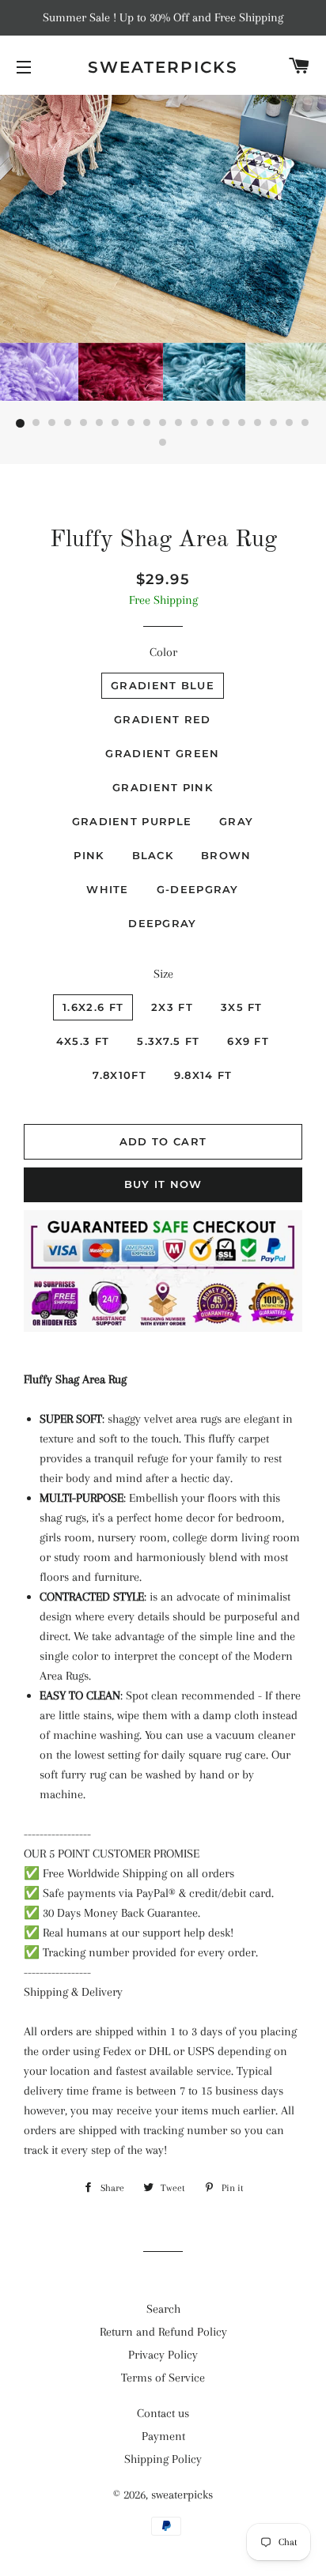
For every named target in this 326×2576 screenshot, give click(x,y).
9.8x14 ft (203, 1075)
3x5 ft (242, 1007)
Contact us (163, 2413)
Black (153, 855)
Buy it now (163, 1184)
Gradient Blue (163, 685)
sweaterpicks (163, 67)
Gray (236, 821)
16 (258, 424)
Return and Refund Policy (163, 2332)
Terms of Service (163, 2378)
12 (195, 424)
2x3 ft (172, 1007)
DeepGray (162, 923)
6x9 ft (248, 1041)
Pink (89, 855)
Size (163, 974)
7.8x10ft (119, 1075)
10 (163, 424)
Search (163, 2309)
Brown (226, 855)
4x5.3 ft (83, 1041)
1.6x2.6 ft (93, 1007)
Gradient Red (163, 719)
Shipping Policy (163, 2459)
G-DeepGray (198, 889)
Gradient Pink (163, 787)
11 (179, 424)
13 (210, 424)
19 (305, 424)
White (108, 889)
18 (290, 424)
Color (163, 652)
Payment (163, 2436)
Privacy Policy (163, 2355)
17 (274, 424)
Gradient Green (162, 753)
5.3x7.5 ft (168, 1041)
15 (242, 424)
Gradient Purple (132, 821)
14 (226, 424)
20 (163, 443)
